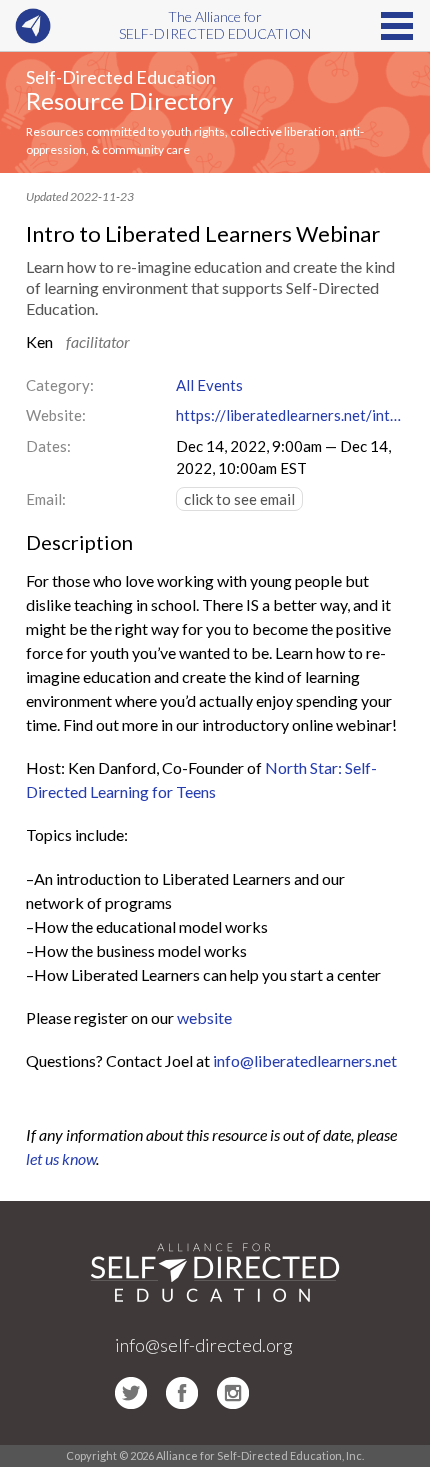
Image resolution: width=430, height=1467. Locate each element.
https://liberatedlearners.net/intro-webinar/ (290, 415)
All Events (209, 385)
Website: (56, 415)
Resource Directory (129, 100)
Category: (60, 385)
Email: (46, 499)
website (204, 1017)
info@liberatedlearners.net (305, 1060)
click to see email (239, 499)
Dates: (48, 446)
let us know (61, 1158)
